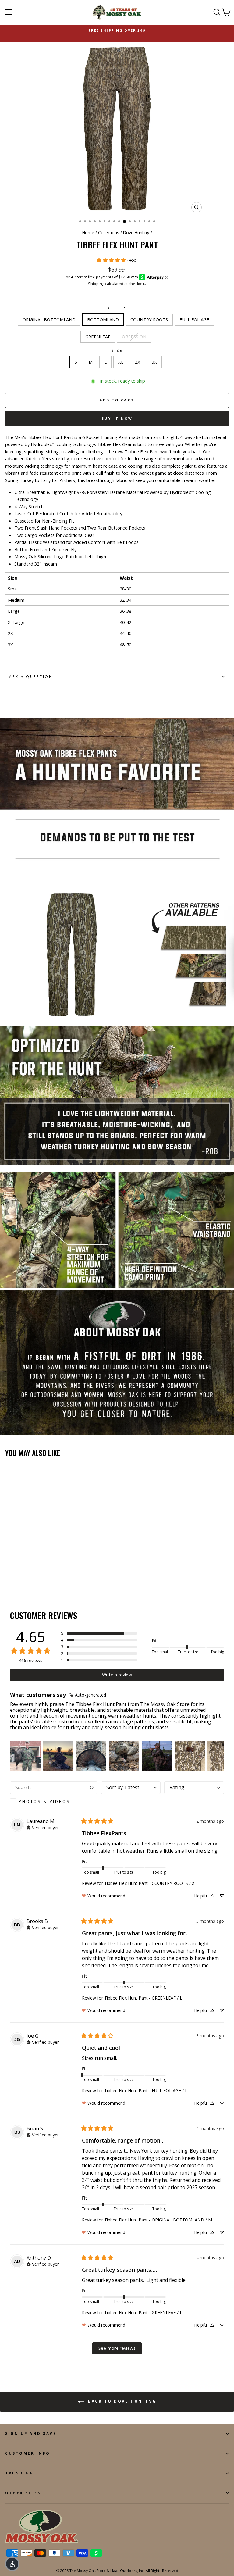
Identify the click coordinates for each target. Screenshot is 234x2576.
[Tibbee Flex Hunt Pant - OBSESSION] (44, 1580)
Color (117, 308)
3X (154, 362)
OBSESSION (134, 337)
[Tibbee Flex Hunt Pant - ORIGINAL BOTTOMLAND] (9, 1580)
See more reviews (117, 2348)
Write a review (117, 1675)
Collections (109, 232)
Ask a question (31, 676)
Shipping (96, 284)
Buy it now (117, 418)
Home (88, 232)
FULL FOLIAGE (194, 319)
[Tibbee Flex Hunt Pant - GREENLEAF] (37, 1580)
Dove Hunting (136, 232)
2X (138, 362)
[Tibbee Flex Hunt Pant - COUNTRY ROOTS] (23, 1580)
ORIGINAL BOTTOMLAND (49, 319)
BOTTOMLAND (103, 319)
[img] (88, 1695)
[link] (117, 260)
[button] (99, 1633)
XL (121, 362)
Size (117, 350)
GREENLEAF (98, 337)
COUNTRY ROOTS (149, 319)
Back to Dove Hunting (121, 2401)
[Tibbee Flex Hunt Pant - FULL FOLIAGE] (30, 1580)
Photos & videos (44, 1801)
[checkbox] (54, 1801)
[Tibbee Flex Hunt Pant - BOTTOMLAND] (16, 1580)
